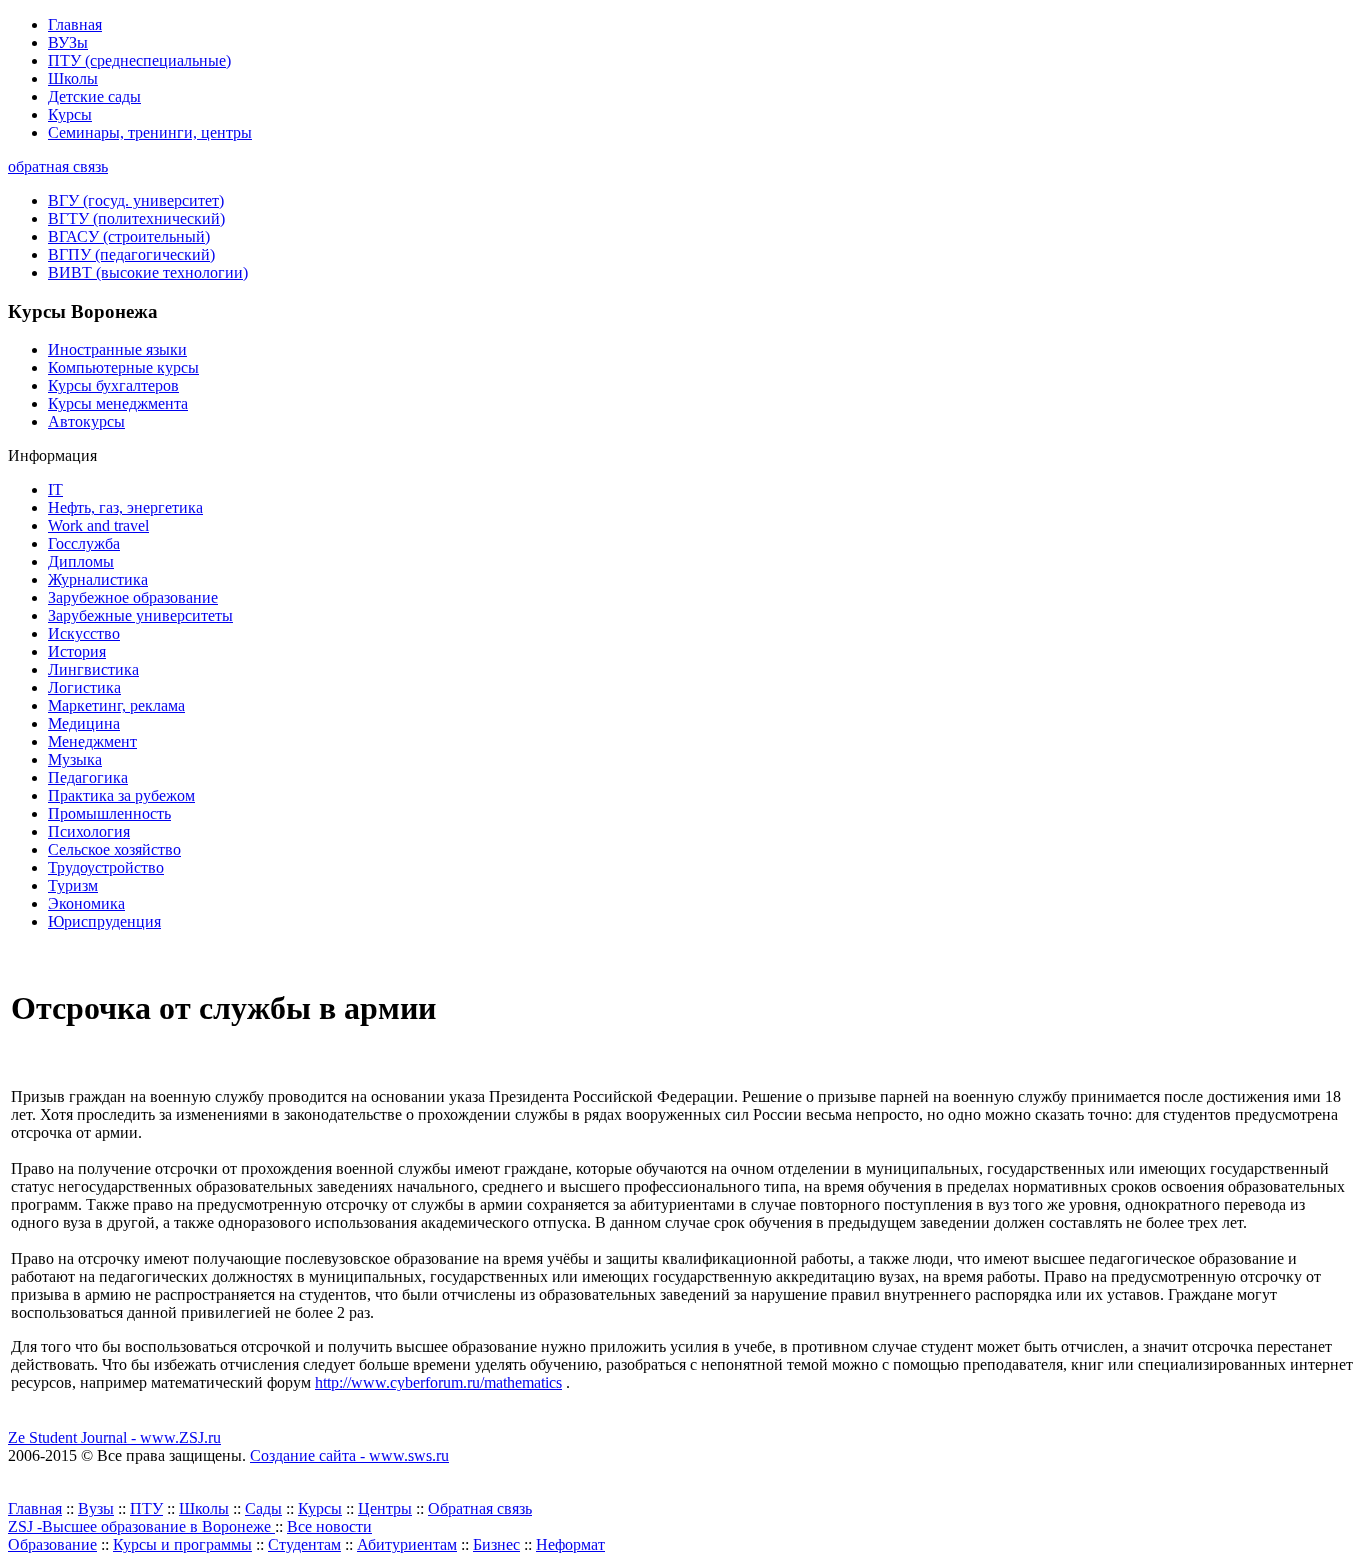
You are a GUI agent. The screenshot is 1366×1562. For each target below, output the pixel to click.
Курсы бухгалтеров (113, 385)
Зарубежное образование (133, 597)
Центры (385, 1508)
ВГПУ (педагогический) (131, 254)
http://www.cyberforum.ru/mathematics (438, 1382)
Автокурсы (86, 421)
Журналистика (98, 579)
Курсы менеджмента (118, 403)
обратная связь (58, 166)
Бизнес (496, 1544)
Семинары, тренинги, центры (150, 132)
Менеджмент (92, 741)
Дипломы (81, 561)
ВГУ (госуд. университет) (136, 200)
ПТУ (146, 1508)
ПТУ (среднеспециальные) (139, 60)
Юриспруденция (104, 921)
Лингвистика (93, 669)
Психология (89, 831)
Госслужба (84, 543)
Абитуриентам (407, 1544)
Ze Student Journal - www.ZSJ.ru (114, 1437)
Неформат (570, 1544)
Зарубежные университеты (140, 615)
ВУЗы (68, 42)
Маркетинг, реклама (116, 705)
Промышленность (109, 813)
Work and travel (98, 525)
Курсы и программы (182, 1544)
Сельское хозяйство (114, 849)
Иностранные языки (117, 349)
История (77, 651)
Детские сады (94, 96)
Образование (52, 1544)
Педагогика (88, 777)
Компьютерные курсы (123, 367)
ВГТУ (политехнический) (136, 218)
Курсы (70, 114)
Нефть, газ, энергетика (125, 507)
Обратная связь (480, 1508)
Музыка (75, 759)
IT (55, 489)
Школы (73, 78)
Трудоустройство (106, 867)
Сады (263, 1508)
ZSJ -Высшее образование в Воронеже (141, 1526)
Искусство (84, 633)
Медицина (84, 723)
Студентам (304, 1544)
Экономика (86, 903)
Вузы (96, 1508)
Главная (75, 24)
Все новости (329, 1526)
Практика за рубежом (121, 795)
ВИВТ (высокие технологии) (148, 272)
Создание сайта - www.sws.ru (349, 1455)
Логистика (84, 687)
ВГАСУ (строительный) (129, 236)
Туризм (73, 885)
